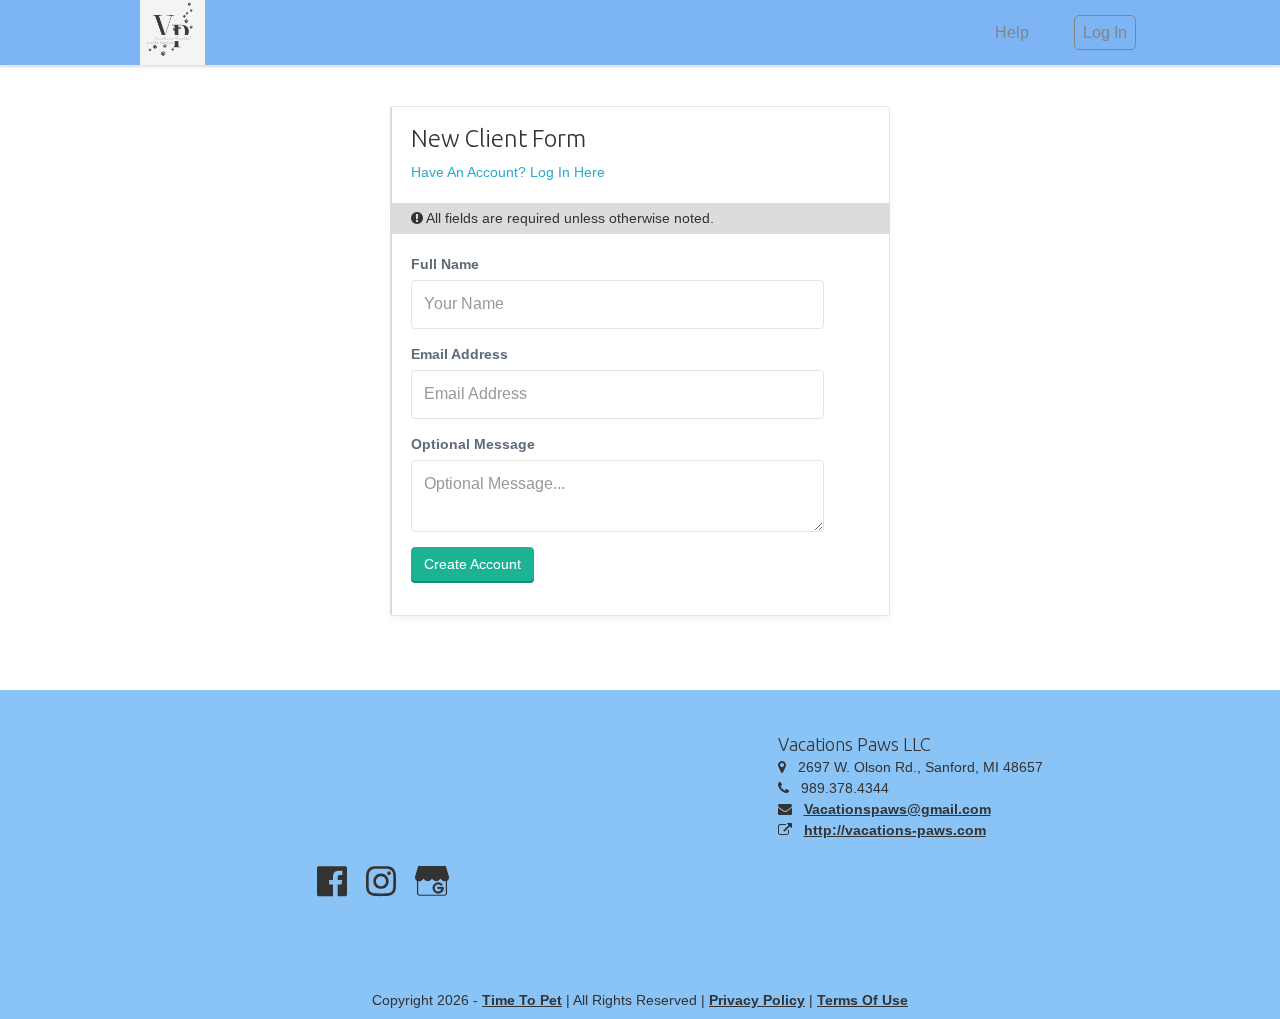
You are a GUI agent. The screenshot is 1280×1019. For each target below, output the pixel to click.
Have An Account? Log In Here (508, 172)
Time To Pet (522, 1000)
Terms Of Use (862, 1000)
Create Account (472, 564)
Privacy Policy (757, 1000)
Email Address (459, 354)
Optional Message (473, 444)
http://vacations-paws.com (895, 830)
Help (1012, 32)
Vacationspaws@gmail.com (897, 809)
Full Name (445, 264)
